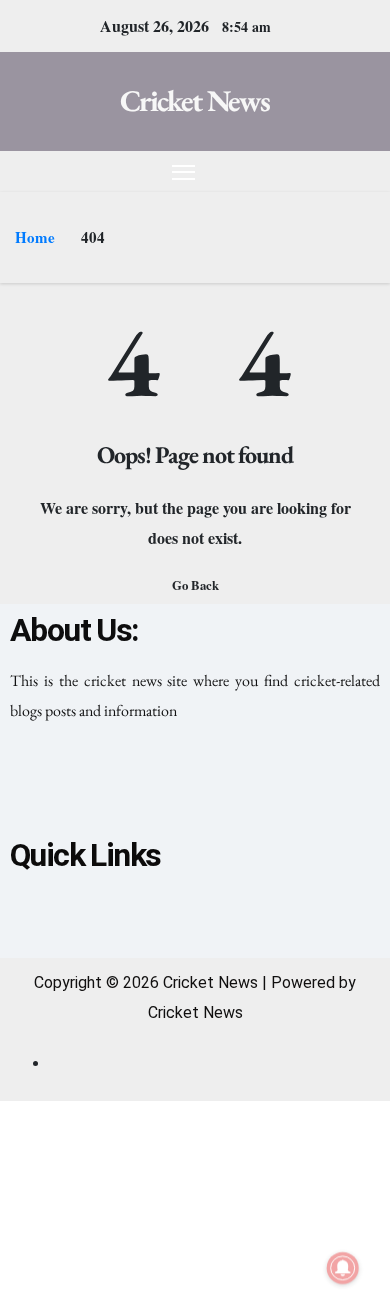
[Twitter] (195, 784)
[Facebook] (111, 784)
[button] (328, 170)
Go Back (195, 585)
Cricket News (195, 100)
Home (35, 237)
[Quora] (279, 784)
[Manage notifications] (343, 1268)
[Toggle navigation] (184, 172)
